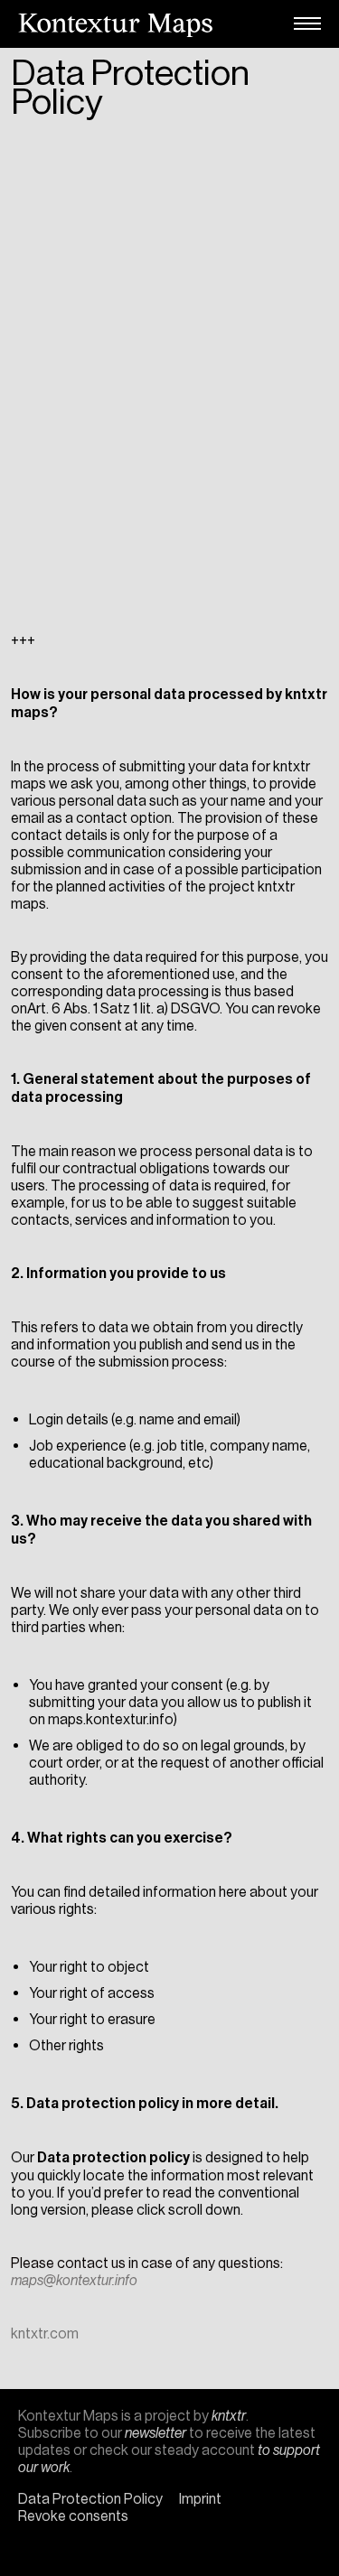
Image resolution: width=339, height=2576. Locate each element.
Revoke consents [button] (73, 2516)
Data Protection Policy (90, 2499)
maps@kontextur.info (74, 2280)
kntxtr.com (45, 2333)
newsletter (155, 2433)
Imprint (200, 2499)
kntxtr (229, 2416)
